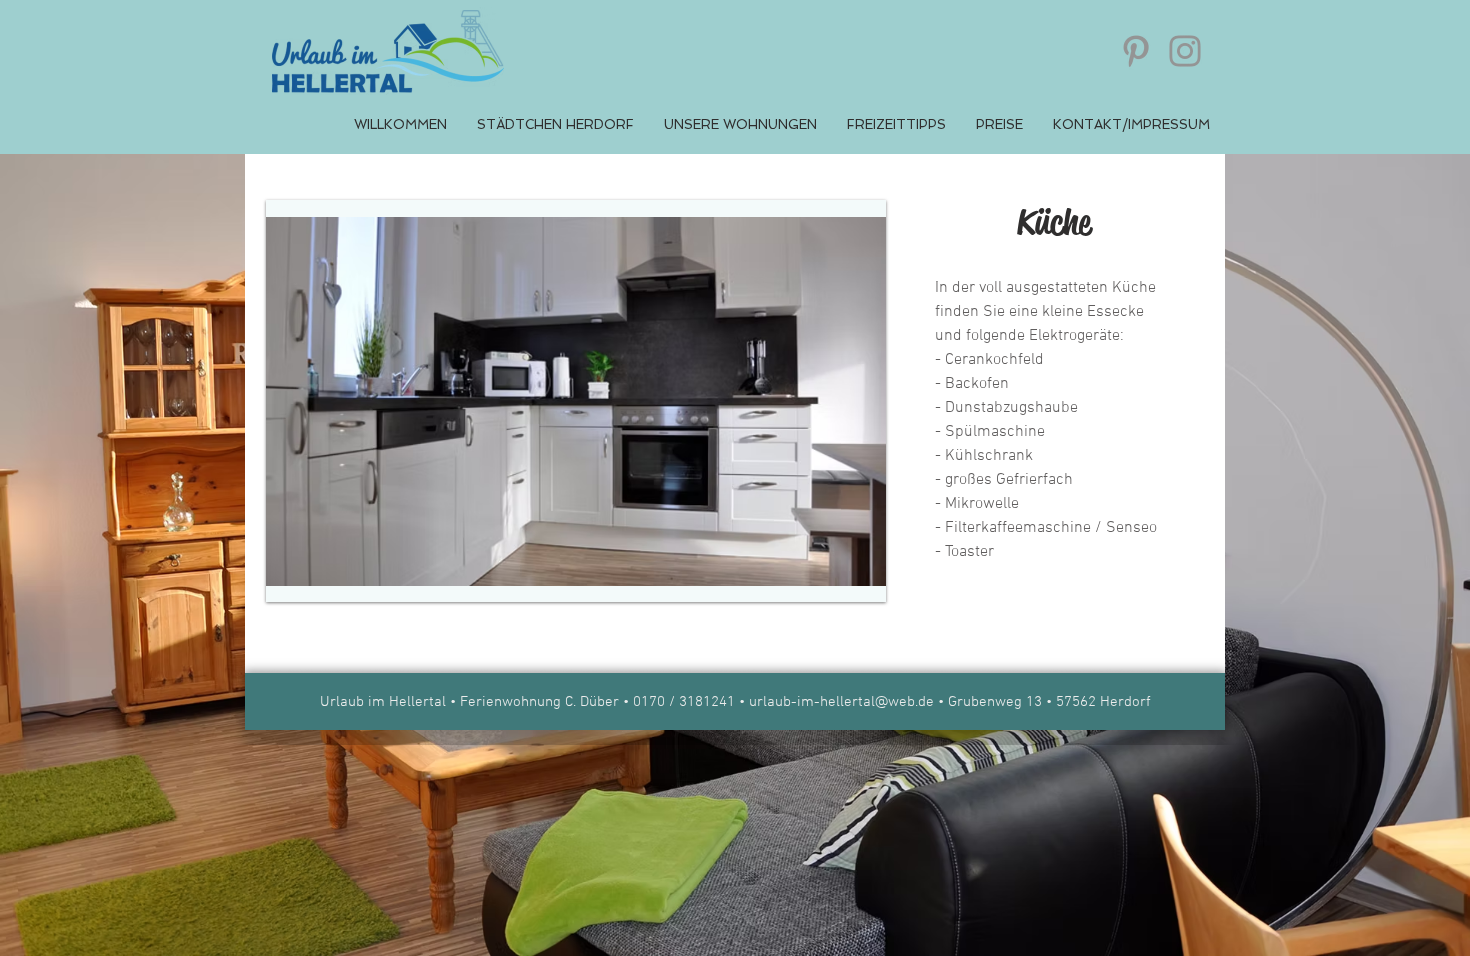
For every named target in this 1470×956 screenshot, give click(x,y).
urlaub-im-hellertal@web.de (841, 702)
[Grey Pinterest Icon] (1136, 51)
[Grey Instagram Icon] (1185, 51)
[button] (576, 401)
